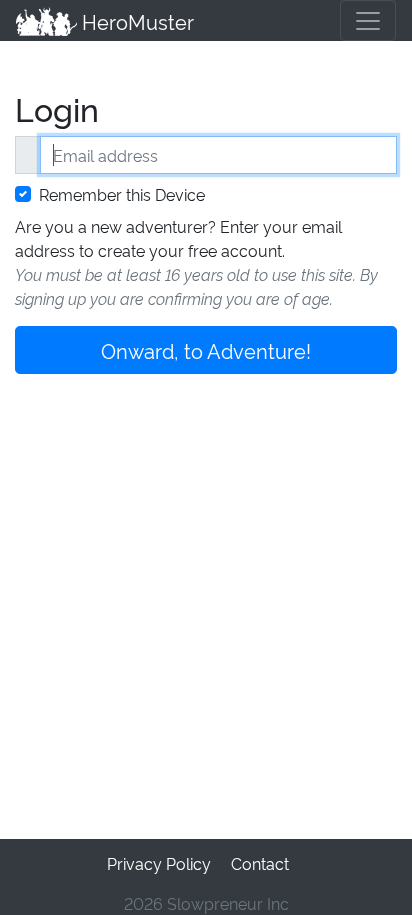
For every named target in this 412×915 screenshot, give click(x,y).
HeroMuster (135, 21)
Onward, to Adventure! (206, 350)
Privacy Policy (159, 863)
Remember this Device (122, 194)
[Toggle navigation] (368, 20)
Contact (260, 863)
